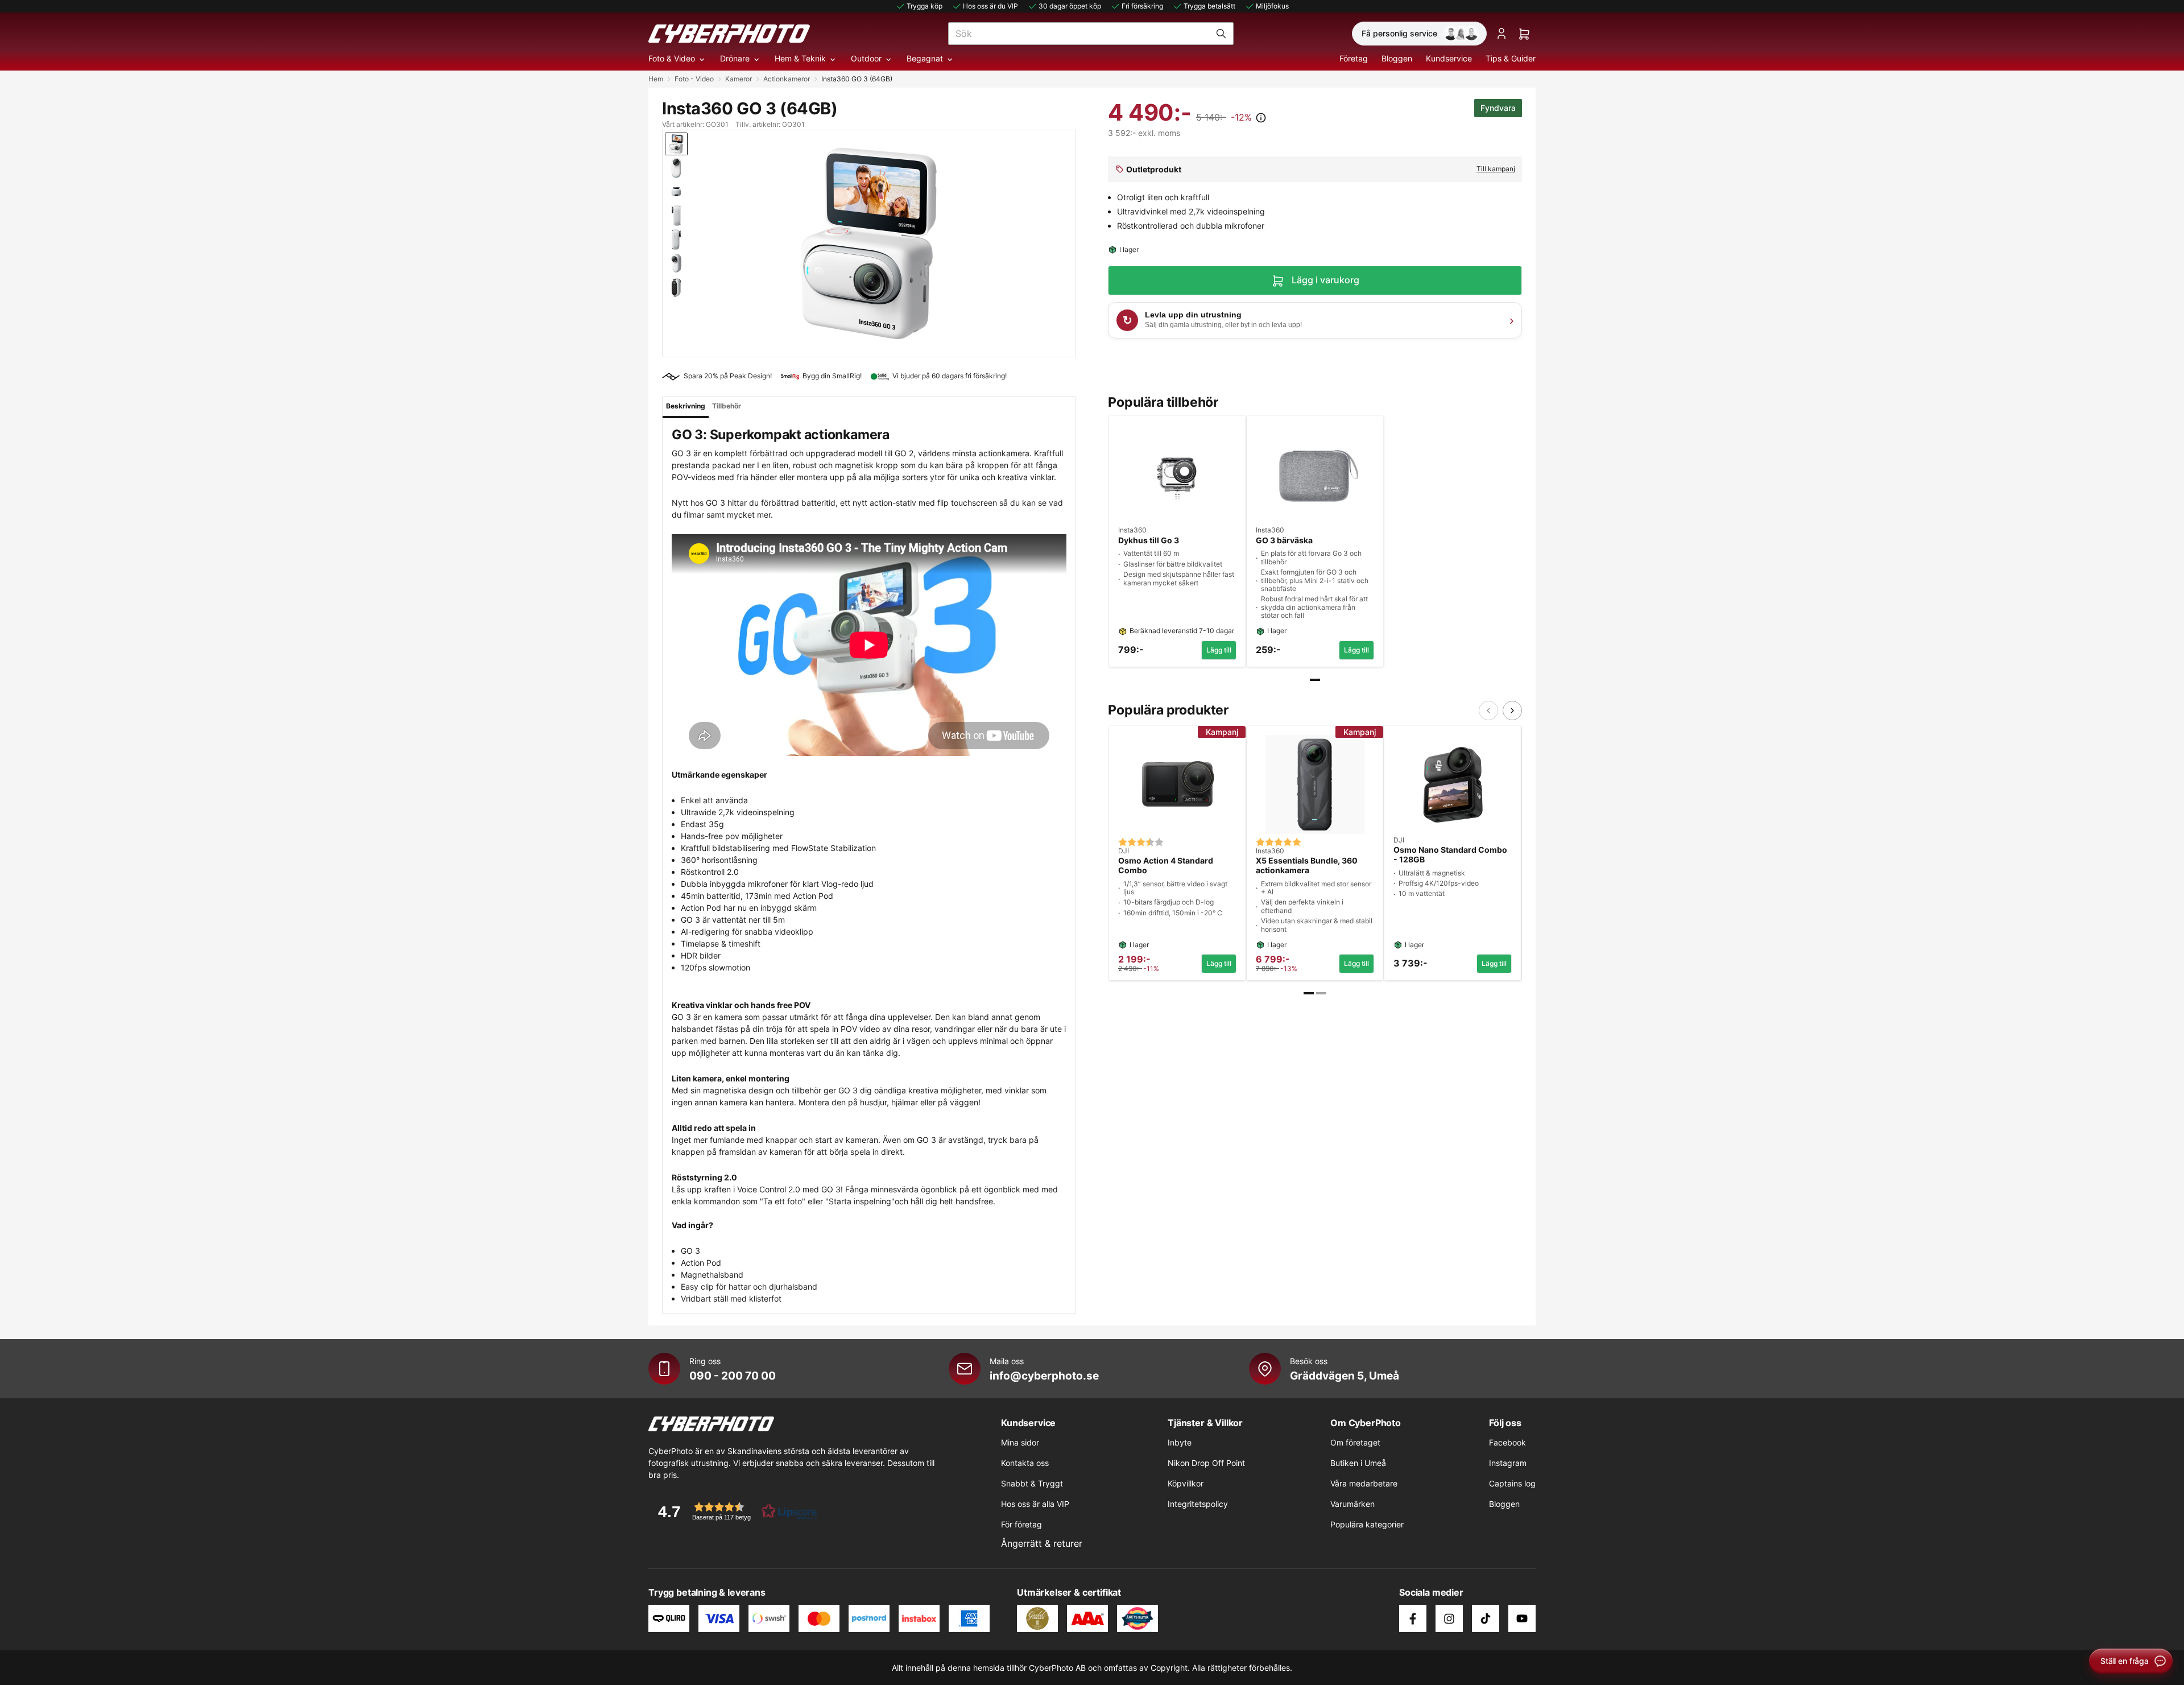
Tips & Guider (1511, 58)
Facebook (1507, 1442)
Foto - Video (694, 79)
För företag (1021, 1524)
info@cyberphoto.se (1044, 1376)
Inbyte (1180, 1442)
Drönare (735, 58)
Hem (656, 79)
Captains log (1512, 1483)
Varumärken (1352, 1504)
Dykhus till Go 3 (1149, 540)
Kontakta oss (1025, 1463)
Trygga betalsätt (1209, 6)
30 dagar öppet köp (1070, 6)
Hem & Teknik (800, 58)
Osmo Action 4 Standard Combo (1166, 866)
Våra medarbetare (1364, 1483)
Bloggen (1397, 58)
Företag (1354, 58)
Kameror (739, 79)
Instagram (1508, 1463)
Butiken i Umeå (1358, 1463)
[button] (734, 1511)
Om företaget (1355, 1442)
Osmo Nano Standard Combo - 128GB (1450, 855)
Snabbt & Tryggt (1032, 1483)
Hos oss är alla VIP (1035, 1504)
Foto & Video (672, 58)
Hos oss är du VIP (990, 6)
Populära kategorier (1367, 1524)
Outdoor (866, 58)
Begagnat (925, 58)
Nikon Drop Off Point (1206, 1463)
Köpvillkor (1186, 1483)
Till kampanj (1496, 169)
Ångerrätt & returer (1042, 1543)
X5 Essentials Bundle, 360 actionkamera (1307, 866)
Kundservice (1449, 58)
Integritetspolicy (1198, 1504)
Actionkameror (787, 79)
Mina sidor (1020, 1442)
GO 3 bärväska (1284, 540)
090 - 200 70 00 (733, 1376)
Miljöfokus (1272, 6)
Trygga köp (925, 6)
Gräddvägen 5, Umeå (1345, 1376)
